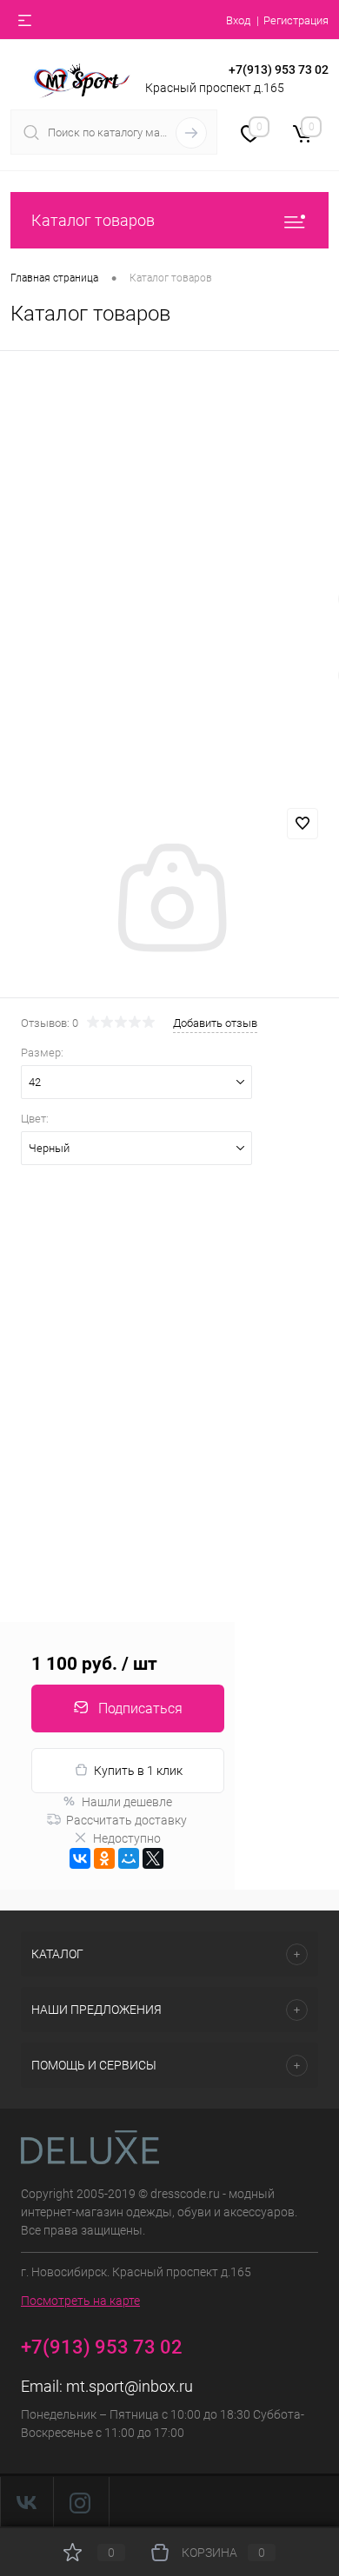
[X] (153, 1858)
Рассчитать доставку (126, 1820)
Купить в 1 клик (138, 1771)
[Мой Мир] (129, 1858)
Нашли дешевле (127, 1802)
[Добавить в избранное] (302, 824)
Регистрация (296, 20)
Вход (238, 20)
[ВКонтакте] (80, 1858)
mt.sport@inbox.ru (130, 2386)
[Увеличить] (169, 900)
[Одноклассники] (104, 1858)
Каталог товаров (93, 220)
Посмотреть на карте (80, 2301)
